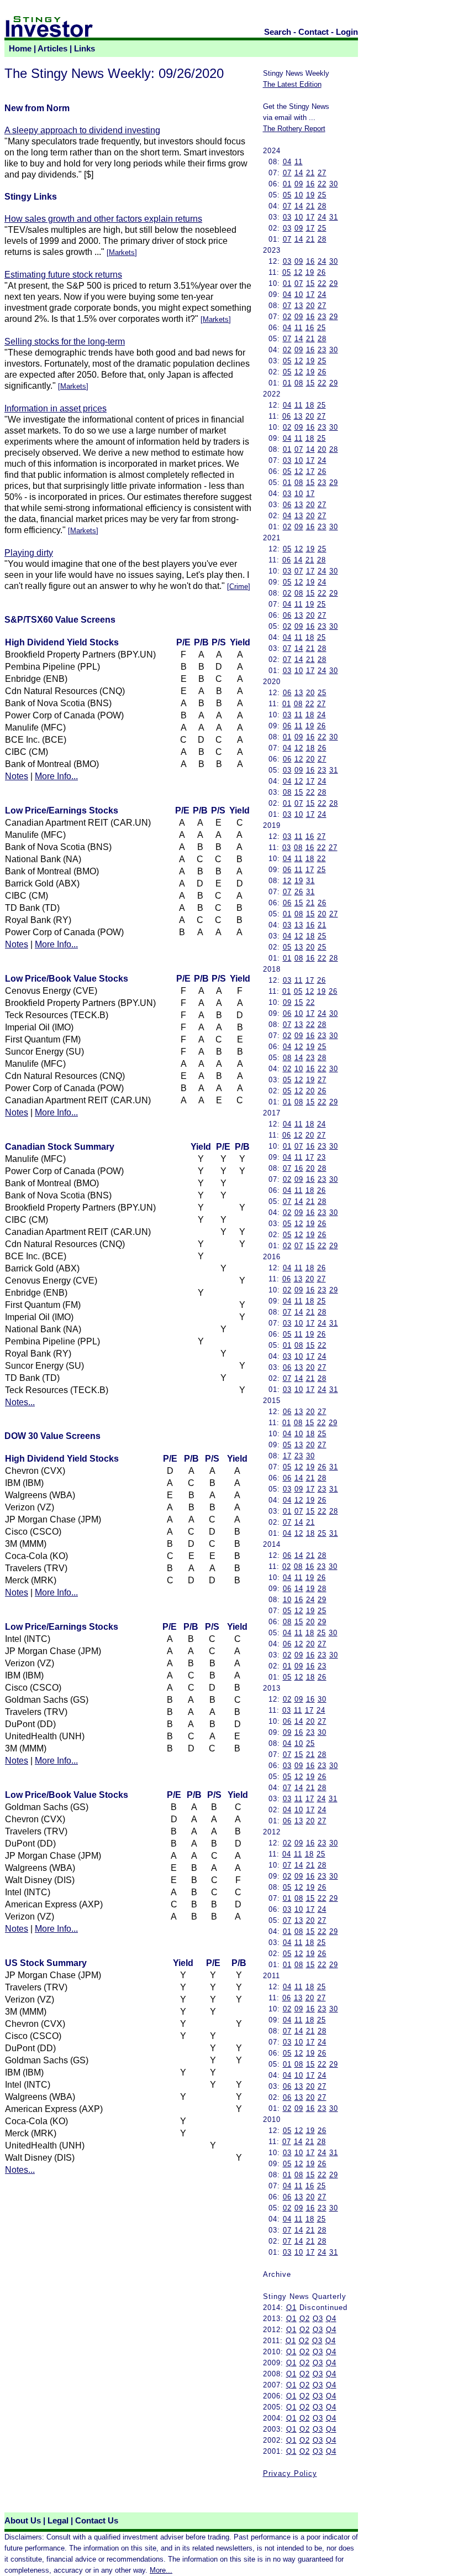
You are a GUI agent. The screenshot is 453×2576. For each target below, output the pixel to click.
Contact (314, 32)
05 (287, 195)
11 (299, 162)
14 (299, 173)
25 (322, 195)
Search (278, 32)
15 (310, 283)
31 (334, 217)
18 (310, 405)
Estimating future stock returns (63, 275)
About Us (23, 2521)
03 (287, 217)
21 (310, 173)
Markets (122, 252)
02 (287, 317)
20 (310, 306)
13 (299, 306)
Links (85, 49)
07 (287, 173)
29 (334, 283)
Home (20, 49)
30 (334, 184)
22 (322, 184)
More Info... (56, 776)
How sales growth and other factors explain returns (103, 219)
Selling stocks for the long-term (65, 341)
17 (310, 217)
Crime (239, 586)
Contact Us (97, 2521)
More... (161, 2570)
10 (299, 195)
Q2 (305, 2319)
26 (322, 272)
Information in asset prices (56, 408)
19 (310, 195)
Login (347, 32)
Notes (17, 776)
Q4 (331, 2319)
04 (287, 162)
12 (298, 272)
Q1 (291, 2308)
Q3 (318, 2319)
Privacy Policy (290, 2473)
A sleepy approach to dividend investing (82, 130)
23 (322, 317)
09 (299, 184)
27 (322, 173)
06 (287, 416)
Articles (52, 49)
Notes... (20, 1402)
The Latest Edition (292, 84)
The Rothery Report (294, 129)
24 (322, 217)
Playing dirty (29, 553)
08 (299, 383)
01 (287, 184)
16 (310, 184)
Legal (58, 2521)
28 (322, 206)
